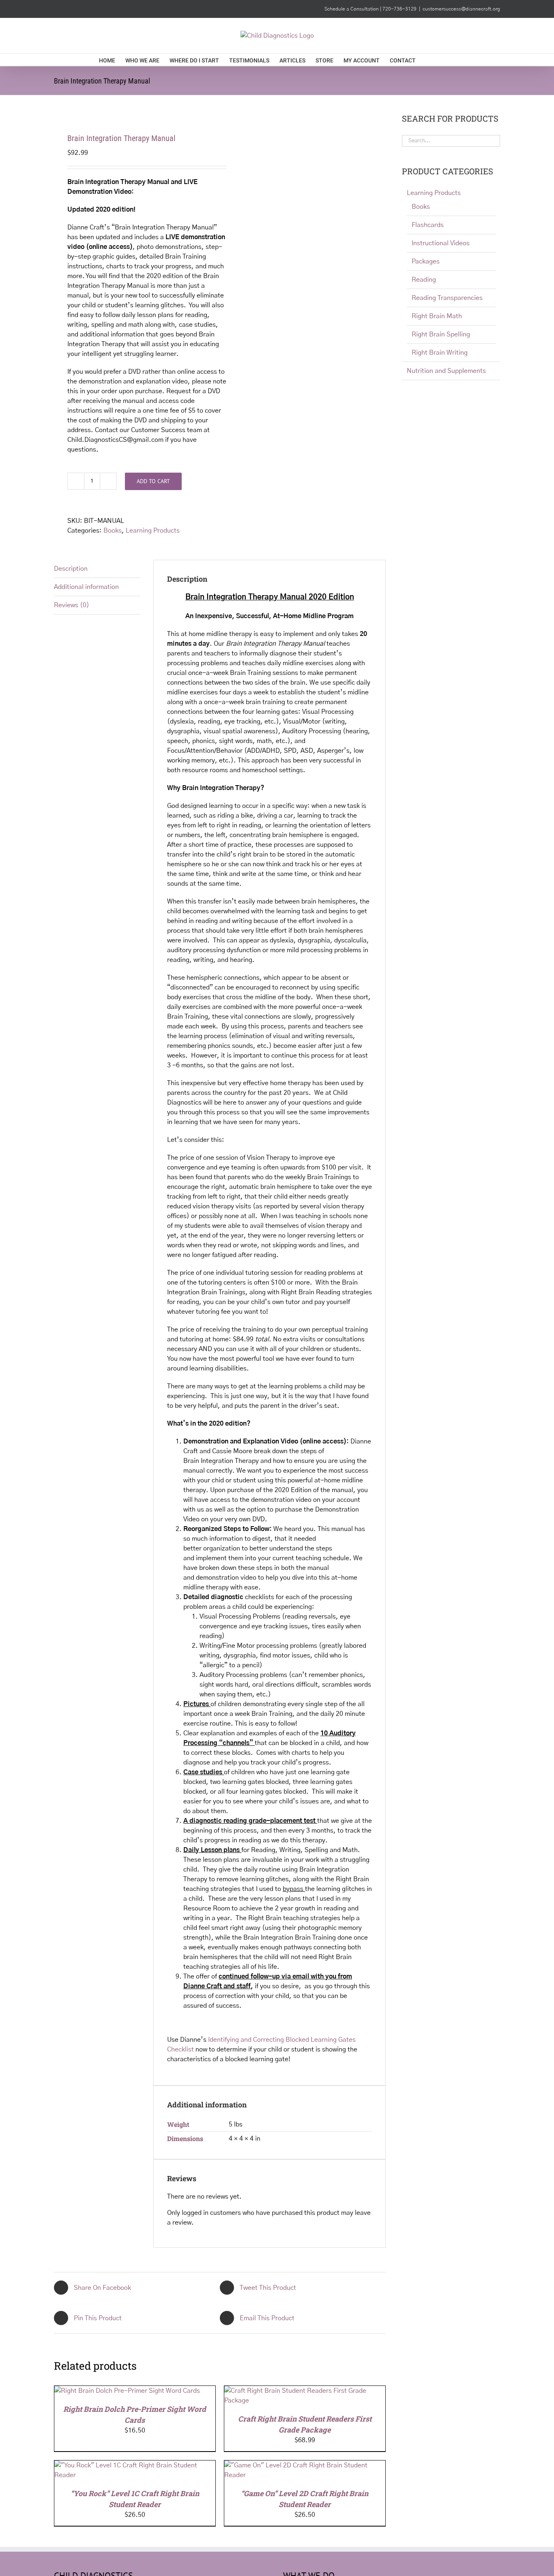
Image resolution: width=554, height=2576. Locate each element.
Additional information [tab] (86, 587)
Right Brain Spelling (441, 334)
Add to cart (153, 481)
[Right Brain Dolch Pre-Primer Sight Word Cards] (127, 2391)
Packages (426, 261)
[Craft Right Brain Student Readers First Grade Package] (305, 2391)
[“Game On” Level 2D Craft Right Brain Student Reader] (305, 2465)
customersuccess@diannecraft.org (461, 9)
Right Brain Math (437, 316)
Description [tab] (71, 569)
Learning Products (153, 531)
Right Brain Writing (440, 353)
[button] (443, 60)
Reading (424, 280)
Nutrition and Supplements (446, 371)
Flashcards (428, 225)
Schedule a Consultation (352, 9)
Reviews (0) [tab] (72, 605)
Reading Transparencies (447, 298)
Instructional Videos (441, 243)
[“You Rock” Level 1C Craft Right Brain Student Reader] (135, 2465)
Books (113, 531)
